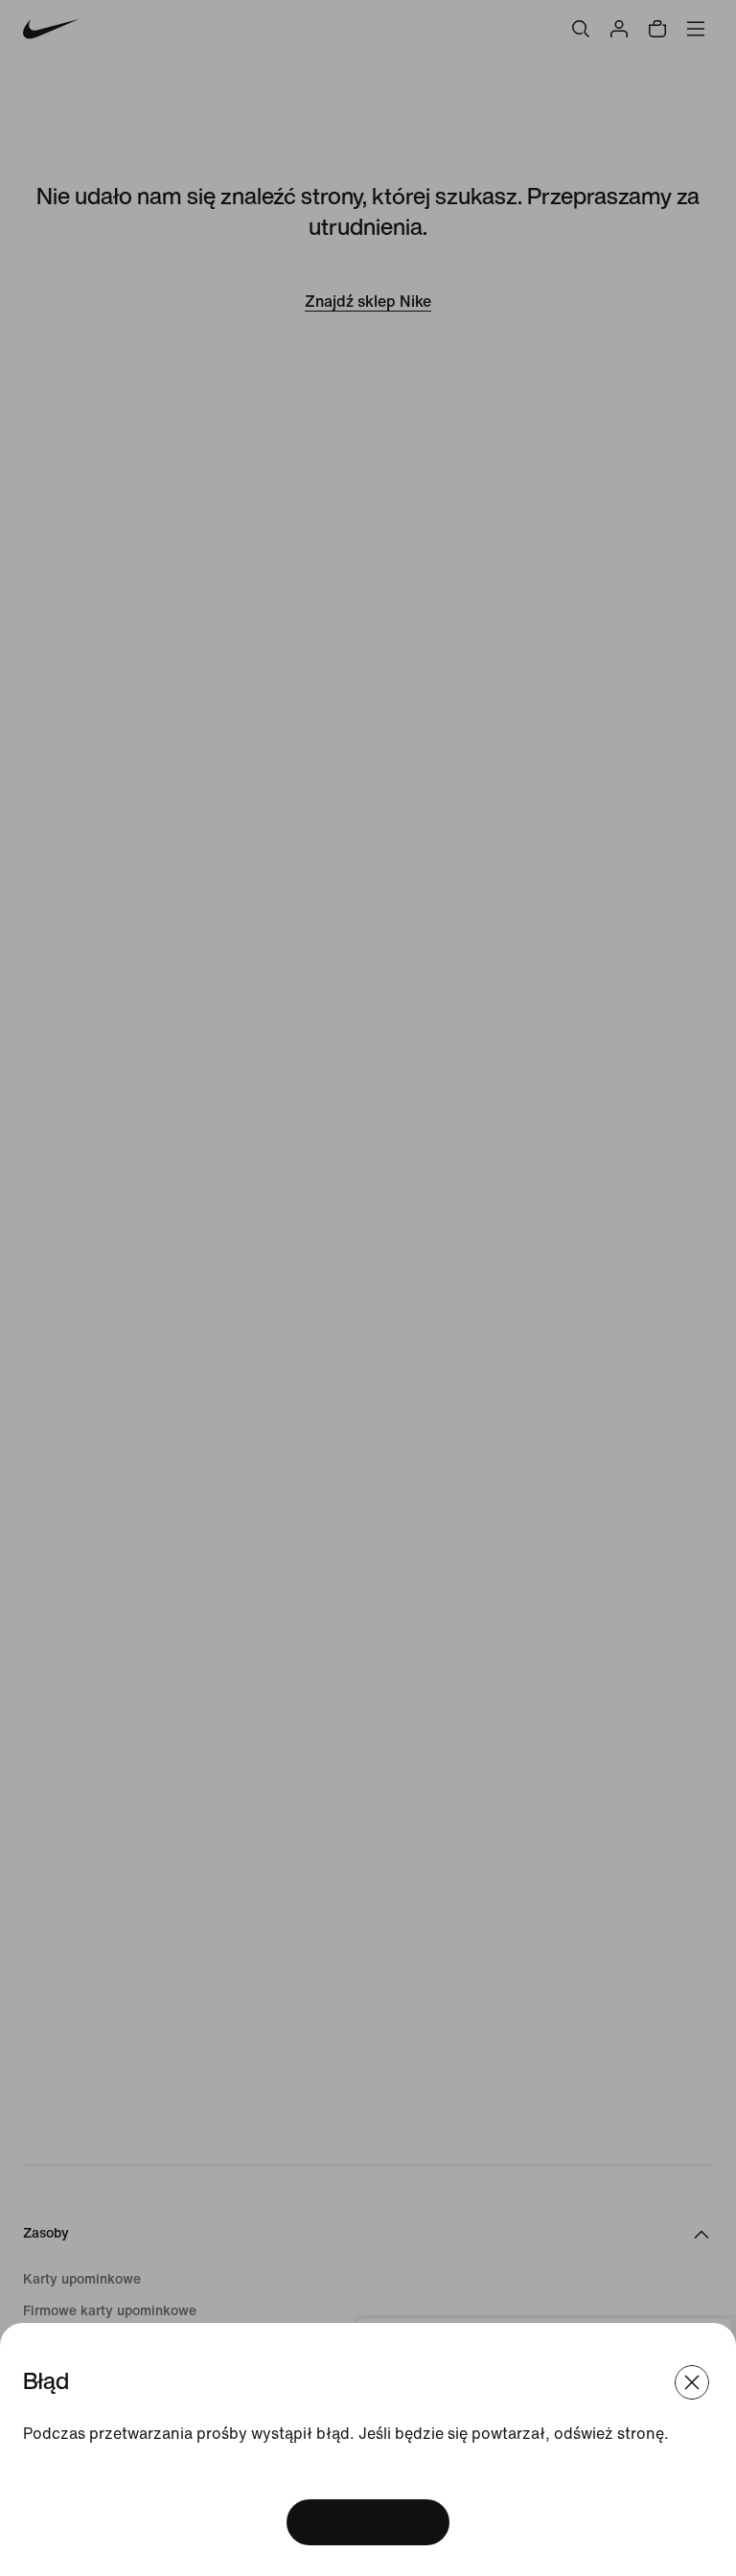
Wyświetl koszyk (368, 2522)
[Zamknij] (692, 2382)
